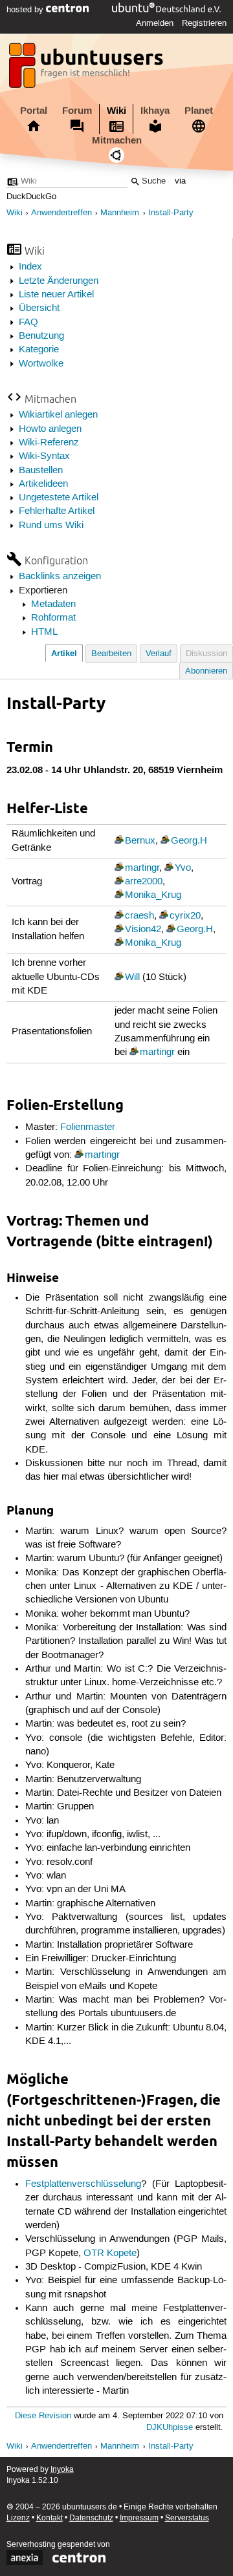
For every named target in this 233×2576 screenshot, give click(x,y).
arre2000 (144, 882)
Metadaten (53, 604)
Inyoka (62, 2470)
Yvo (183, 868)
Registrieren (204, 23)
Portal (34, 111)
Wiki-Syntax (44, 456)
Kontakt (50, 2518)
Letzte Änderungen (59, 281)
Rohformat (53, 618)
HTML (44, 632)
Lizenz (18, 2518)
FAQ (28, 323)
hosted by (26, 10)
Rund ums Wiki (51, 526)
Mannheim (120, 213)
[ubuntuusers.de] (87, 69)
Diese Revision (43, 2416)
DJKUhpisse (170, 2428)
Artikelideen (43, 484)
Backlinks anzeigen (60, 577)
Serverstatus (187, 2518)
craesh (139, 916)
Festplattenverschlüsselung (83, 2184)
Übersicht (39, 308)
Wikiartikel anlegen (58, 415)
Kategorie (39, 350)
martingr (142, 868)
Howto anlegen (50, 429)
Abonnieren (206, 671)
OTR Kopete (110, 2253)
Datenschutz (91, 2518)
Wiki (116, 111)
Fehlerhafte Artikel (57, 511)
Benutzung (41, 336)
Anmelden (155, 23)
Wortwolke (41, 364)
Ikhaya (155, 111)
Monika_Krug (153, 895)
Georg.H (189, 841)
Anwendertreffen (61, 213)
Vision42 (143, 930)
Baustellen (41, 471)
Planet (199, 111)
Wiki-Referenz (49, 443)
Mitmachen (117, 140)
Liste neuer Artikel (56, 295)
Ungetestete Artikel (59, 498)
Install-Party (171, 213)
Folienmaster (88, 1127)
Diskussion (206, 654)
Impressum (139, 2518)
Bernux (140, 841)
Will (132, 977)
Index (30, 267)
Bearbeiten (111, 654)
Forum (77, 111)
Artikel (64, 653)
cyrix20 (185, 916)
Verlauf (159, 654)
